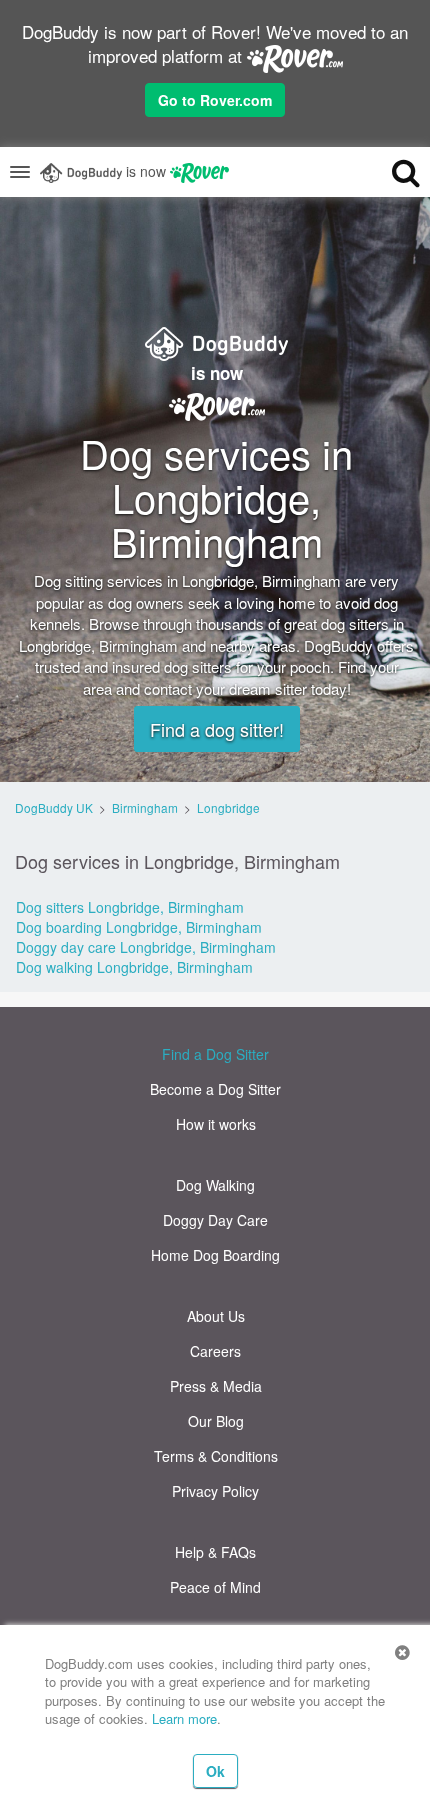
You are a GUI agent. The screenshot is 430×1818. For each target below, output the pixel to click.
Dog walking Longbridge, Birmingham (134, 967)
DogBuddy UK (54, 807)
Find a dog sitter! (217, 729)
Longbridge (228, 807)
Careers (215, 1351)
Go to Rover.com (215, 100)
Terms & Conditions (216, 1456)
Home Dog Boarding (215, 1255)
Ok (215, 1771)
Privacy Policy (215, 1491)
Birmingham (145, 807)
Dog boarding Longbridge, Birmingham (139, 927)
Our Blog (216, 1421)
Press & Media (216, 1386)
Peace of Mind (215, 1587)
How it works (216, 1124)
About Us (216, 1316)
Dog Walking (215, 1185)
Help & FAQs (215, 1552)
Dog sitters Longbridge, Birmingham (130, 907)
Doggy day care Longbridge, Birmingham (146, 947)
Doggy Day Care (215, 1220)
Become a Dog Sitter (215, 1089)
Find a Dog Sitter (215, 1054)
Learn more (184, 1718)
